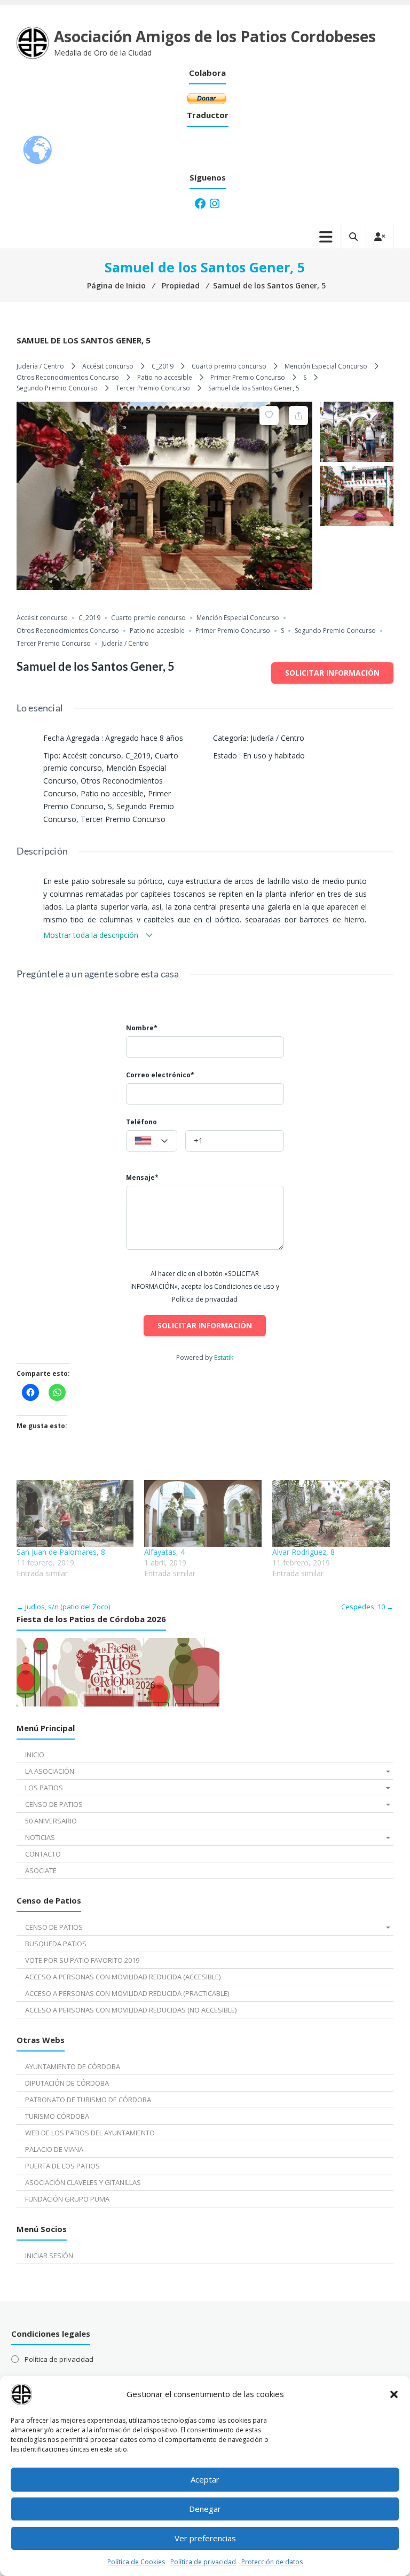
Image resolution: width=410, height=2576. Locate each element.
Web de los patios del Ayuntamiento (90, 2133)
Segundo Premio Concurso (57, 388)
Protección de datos (272, 2562)
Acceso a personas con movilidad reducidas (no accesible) (131, 2010)
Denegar (205, 2509)
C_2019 (163, 366)
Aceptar (205, 2479)
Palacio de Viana (54, 2149)
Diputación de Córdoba (67, 2083)
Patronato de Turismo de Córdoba (88, 2100)
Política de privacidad (203, 2562)
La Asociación (50, 1771)
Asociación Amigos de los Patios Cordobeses (215, 36)
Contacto (43, 1854)
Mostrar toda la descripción (92, 935)
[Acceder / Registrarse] (380, 237)
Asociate (41, 1870)
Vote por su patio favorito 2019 (82, 1960)
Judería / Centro (40, 366)
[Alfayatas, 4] (203, 1514)
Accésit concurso (108, 366)
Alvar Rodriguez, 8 (303, 1552)
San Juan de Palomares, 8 (61, 1552)
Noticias (40, 1837)
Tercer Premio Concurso (153, 388)
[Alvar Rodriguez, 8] (331, 1514)
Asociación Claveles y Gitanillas (83, 2182)
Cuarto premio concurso (229, 366)
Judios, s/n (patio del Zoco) (63, 1607)
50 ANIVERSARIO (51, 1821)
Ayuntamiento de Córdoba (73, 2066)
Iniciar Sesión (49, 2256)
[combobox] (152, 1141)
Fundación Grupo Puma (67, 2199)
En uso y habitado (274, 755)
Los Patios (44, 1788)
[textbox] (152, 1141)
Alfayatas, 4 (164, 1552)
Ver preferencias (205, 2538)
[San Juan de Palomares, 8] (75, 1514)
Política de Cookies (136, 2562)
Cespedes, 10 (367, 1607)
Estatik (224, 1357)
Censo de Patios (54, 1804)
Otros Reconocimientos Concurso (68, 377)
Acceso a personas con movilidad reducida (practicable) (127, 1993)
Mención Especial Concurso (326, 366)
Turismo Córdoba (57, 2116)
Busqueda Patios (56, 1944)
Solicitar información (332, 673)
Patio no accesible (165, 377)
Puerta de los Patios (62, 2166)
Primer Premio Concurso (248, 377)
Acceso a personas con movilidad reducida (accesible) (123, 1977)
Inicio (35, 1755)
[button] (394, 2394)
